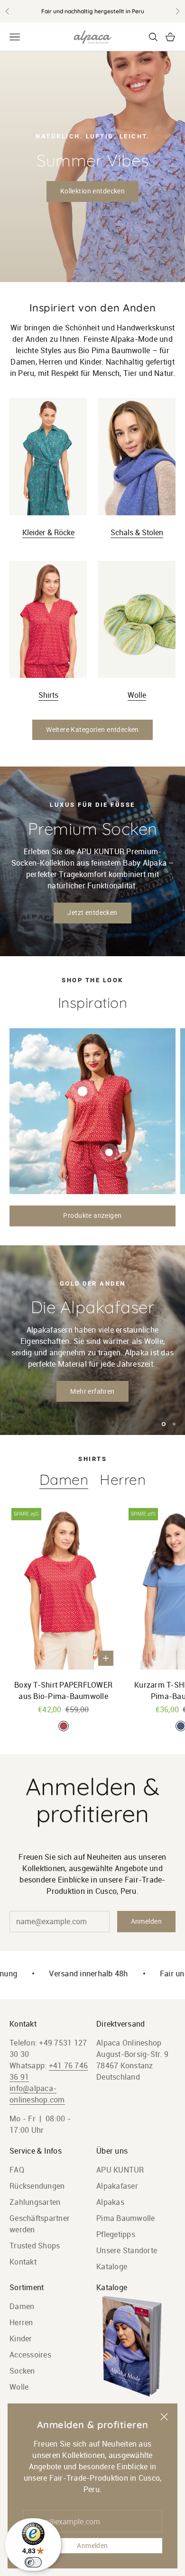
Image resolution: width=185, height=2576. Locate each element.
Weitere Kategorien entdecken (92, 730)
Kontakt (23, 2262)
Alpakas (110, 2202)
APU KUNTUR (120, 2170)
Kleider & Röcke (48, 532)
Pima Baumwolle (126, 2218)
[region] (92, 1340)
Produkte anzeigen (92, 1215)
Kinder (21, 2338)
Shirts (48, 695)
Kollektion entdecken (92, 191)
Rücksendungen (37, 2186)
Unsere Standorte (127, 2250)
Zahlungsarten (35, 2202)
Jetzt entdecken (92, 913)
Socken (22, 2371)
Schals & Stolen (137, 532)
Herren (123, 1480)
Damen (64, 1480)
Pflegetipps (116, 2234)
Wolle (137, 695)
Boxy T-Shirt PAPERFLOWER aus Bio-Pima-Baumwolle (63, 1690)
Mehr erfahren (92, 1391)
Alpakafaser (117, 2186)
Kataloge (112, 2266)
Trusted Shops (35, 2246)
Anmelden (92, 2546)
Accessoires (30, 2355)
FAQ (17, 2170)
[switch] (33, 2562)
